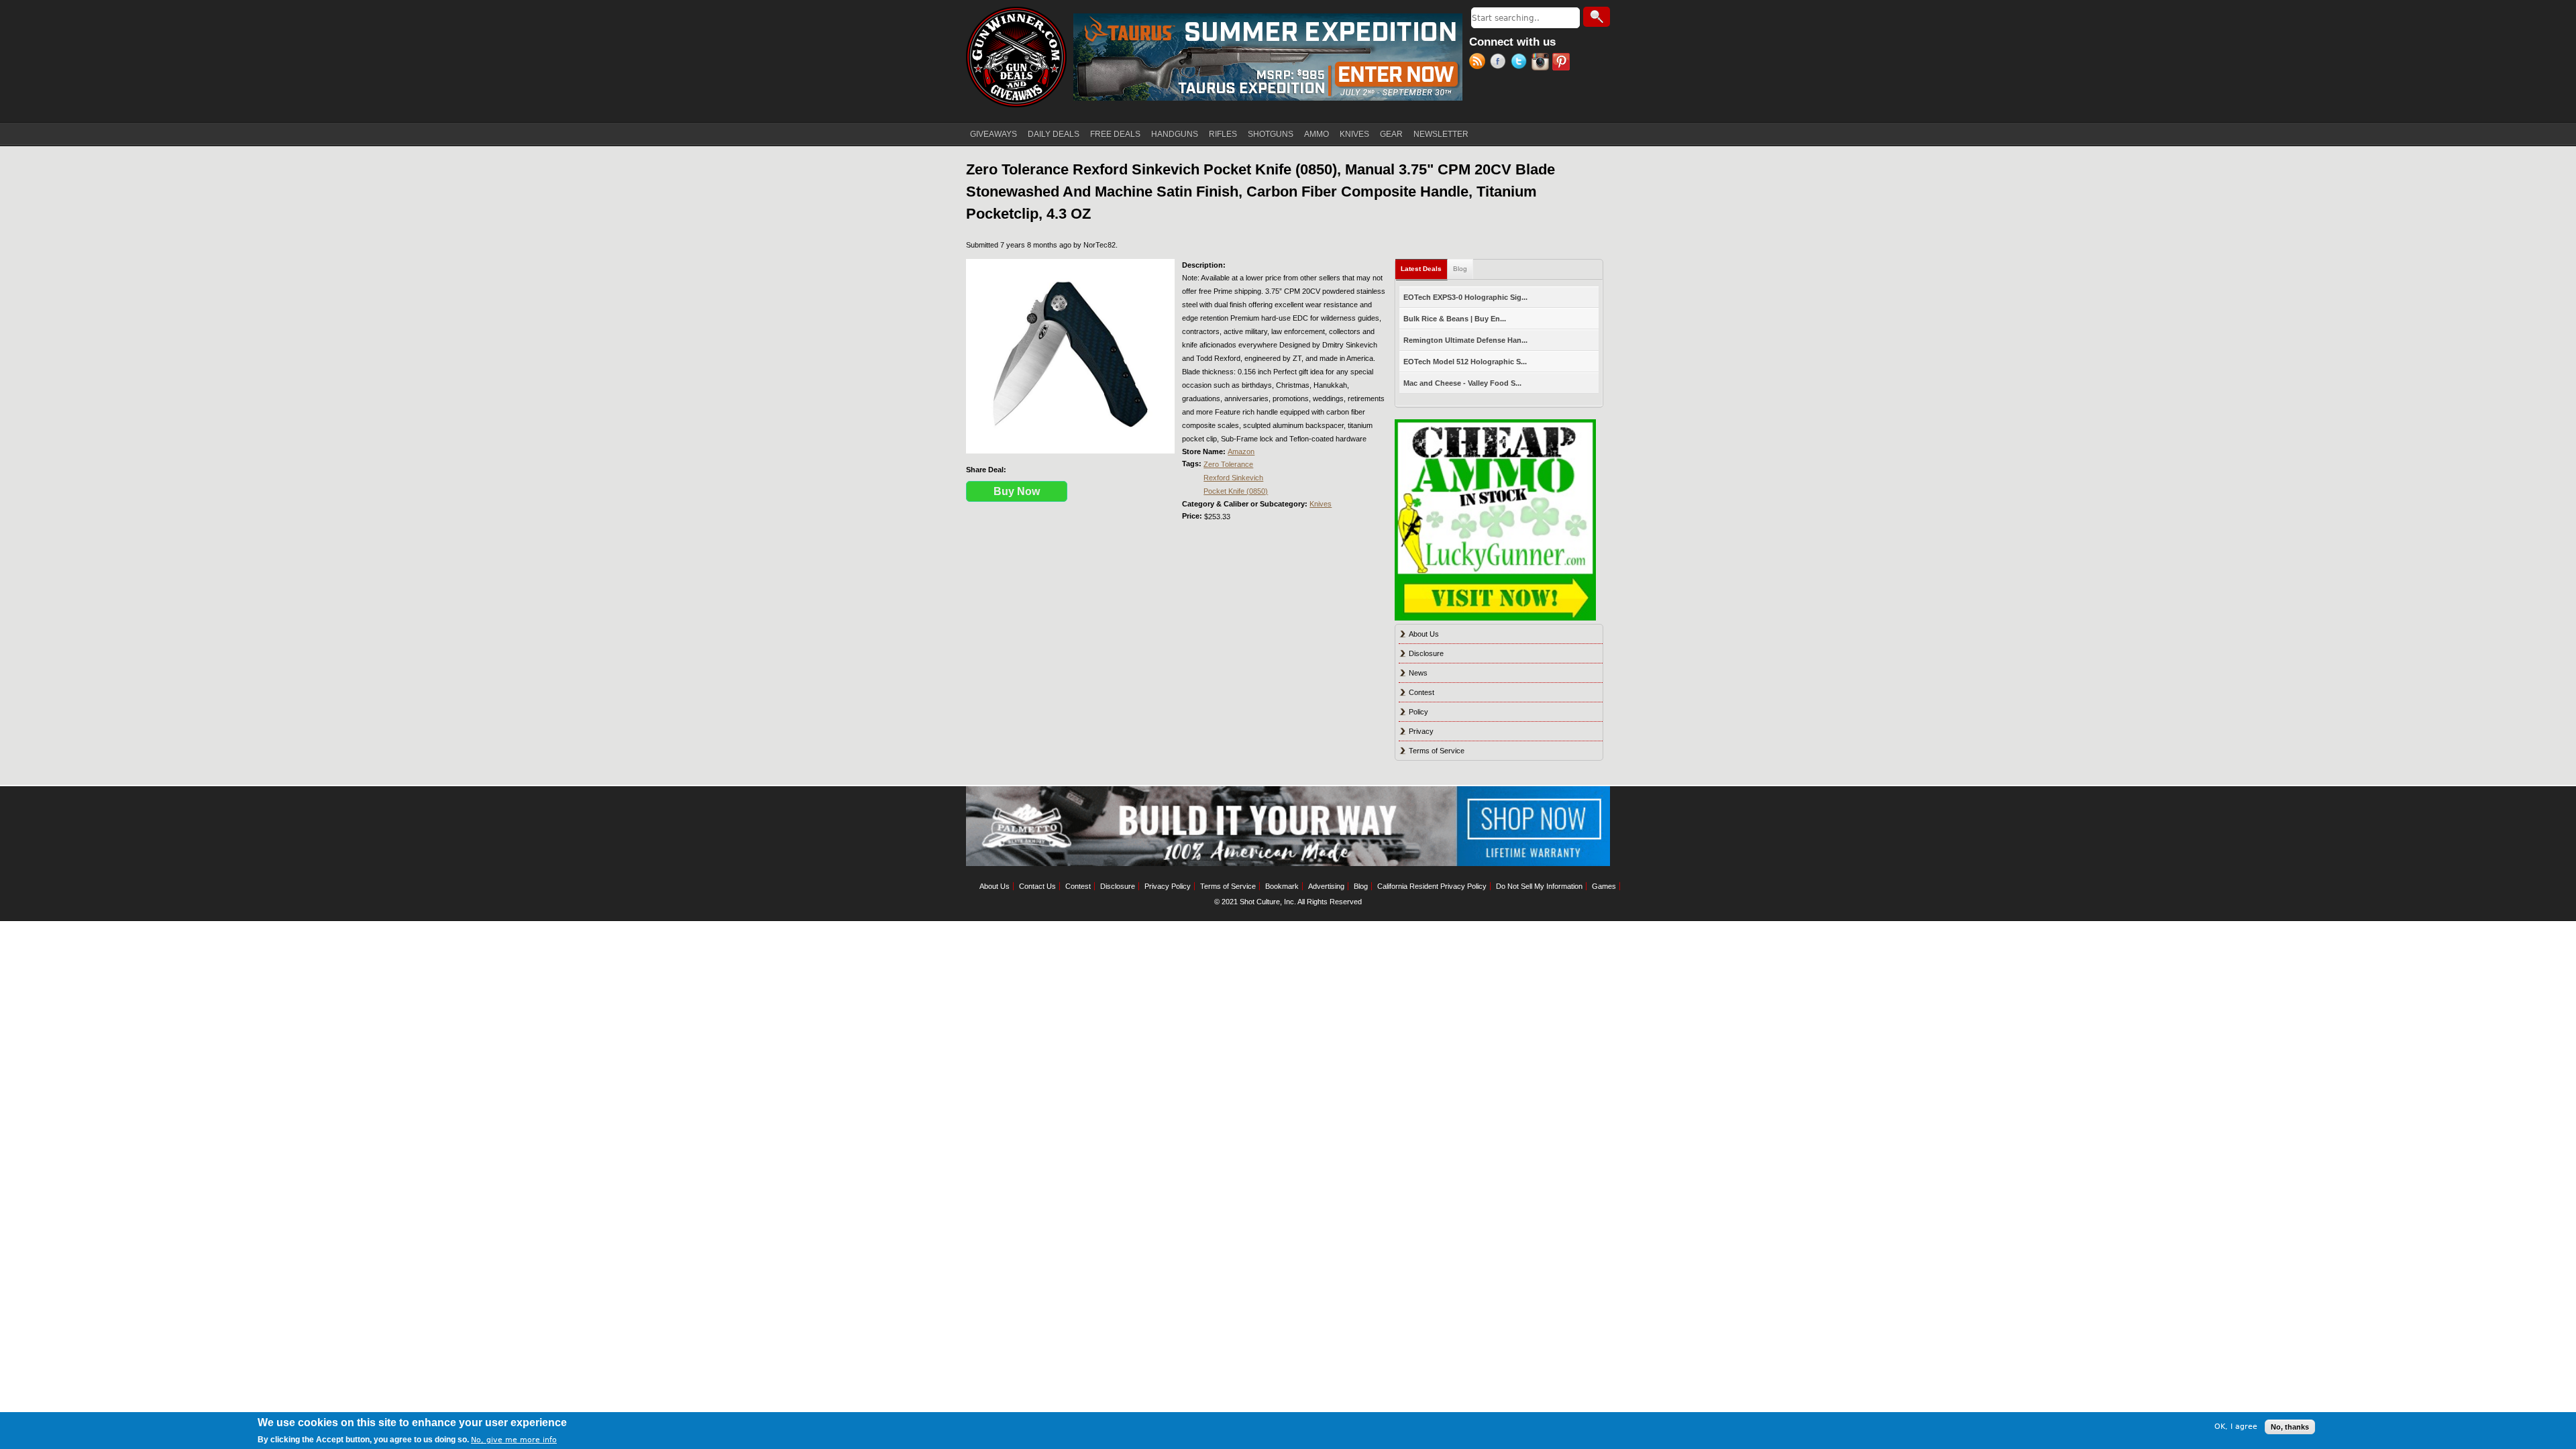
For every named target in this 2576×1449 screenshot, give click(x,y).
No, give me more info (514, 1440)
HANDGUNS (1175, 134)
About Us (1424, 634)
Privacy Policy (1168, 886)
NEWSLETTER (1441, 134)
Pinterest (1563, 63)
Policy (1418, 712)
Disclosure (1426, 653)
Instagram (1542, 63)
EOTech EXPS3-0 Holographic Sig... (1465, 297)
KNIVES (1354, 134)
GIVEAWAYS (994, 134)
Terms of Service (1437, 751)
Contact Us (1037, 886)
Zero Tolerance (1228, 464)
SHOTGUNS (1271, 134)
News (1418, 673)
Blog (1460, 269)
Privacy (1421, 731)
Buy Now (1017, 491)
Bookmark (1282, 886)
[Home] (1016, 57)
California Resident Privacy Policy (1432, 886)
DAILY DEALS (1054, 134)
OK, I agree (2236, 1427)
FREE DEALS (1115, 134)
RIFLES (1223, 134)
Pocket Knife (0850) (1236, 491)
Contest (1421, 692)
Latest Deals (1424, 269)
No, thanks (2290, 1427)
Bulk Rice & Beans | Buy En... (1455, 319)
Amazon (1241, 451)
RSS (1480, 63)
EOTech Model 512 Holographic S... (1465, 362)
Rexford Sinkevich (1233, 478)
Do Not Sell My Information (1539, 886)
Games (1604, 886)
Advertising (1326, 886)
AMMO (1317, 134)
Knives (1321, 504)
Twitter (1521, 63)
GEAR (1391, 134)
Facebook (1500, 63)
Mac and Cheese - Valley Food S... (1462, 383)
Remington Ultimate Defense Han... (1465, 340)
